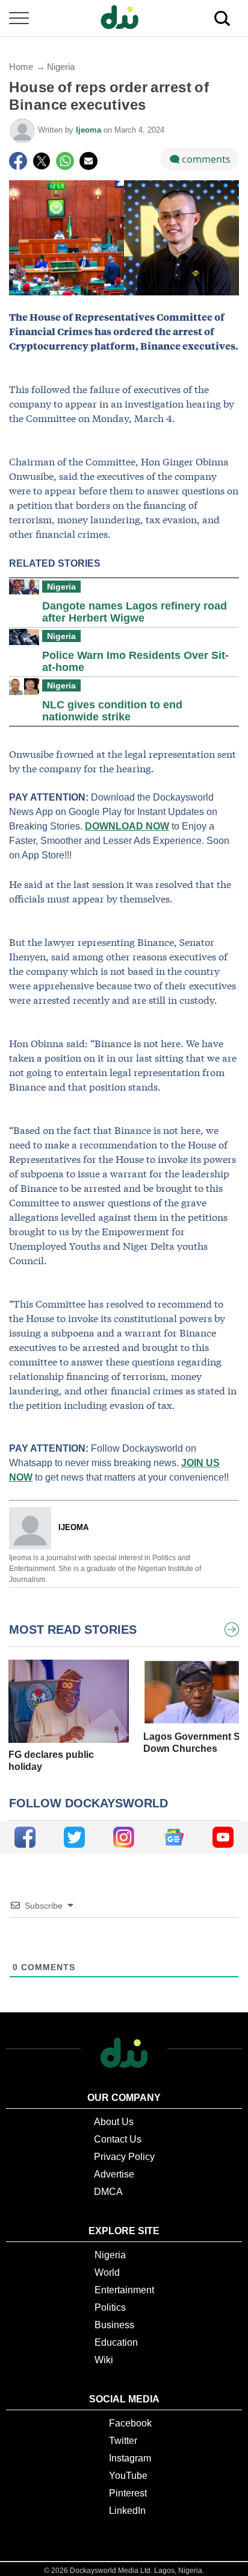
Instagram (130, 2458)
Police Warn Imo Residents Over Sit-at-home (135, 661)
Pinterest (128, 2493)
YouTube (128, 2476)
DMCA (108, 2192)
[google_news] (174, 1837)
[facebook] (25, 1837)
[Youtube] (223, 1837)
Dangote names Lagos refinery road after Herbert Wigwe (135, 612)
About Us (114, 2122)
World (107, 2272)
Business (114, 2325)
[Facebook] (18, 161)
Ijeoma (90, 130)
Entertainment (124, 2290)
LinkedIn (127, 2511)
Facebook (130, 2423)
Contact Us (118, 2139)
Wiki (104, 2360)
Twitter (123, 2441)
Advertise (114, 2174)
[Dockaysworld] (124, 18)
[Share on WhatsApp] (65, 161)
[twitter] (74, 1837)
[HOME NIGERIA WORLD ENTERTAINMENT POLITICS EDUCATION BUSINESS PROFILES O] (124, 18)
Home (21, 67)
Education (116, 2342)
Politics (110, 2307)
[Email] (88, 161)
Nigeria (61, 67)
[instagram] (124, 1837)
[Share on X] (42, 161)
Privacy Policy (124, 2157)
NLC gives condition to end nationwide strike (112, 711)
